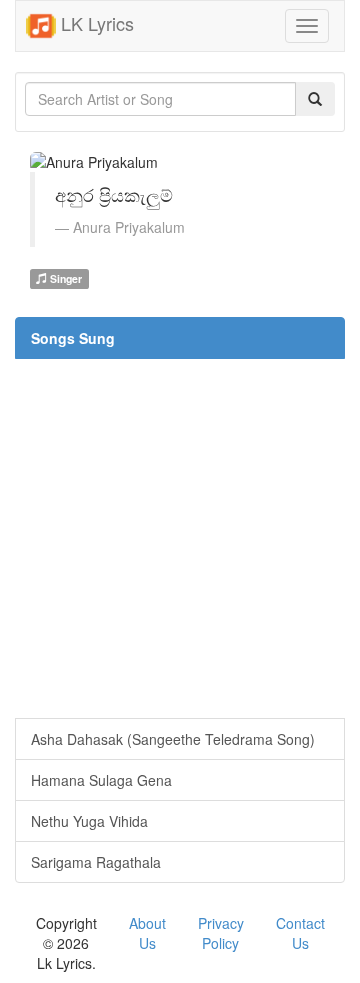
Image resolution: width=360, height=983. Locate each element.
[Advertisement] (180, 538)
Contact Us (300, 933)
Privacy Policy (221, 933)
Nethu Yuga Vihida (89, 821)
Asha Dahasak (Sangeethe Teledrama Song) (173, 739)
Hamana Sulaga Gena (101, 780)
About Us (147, 933)
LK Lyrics (95, 23)
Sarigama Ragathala (96, 862)
